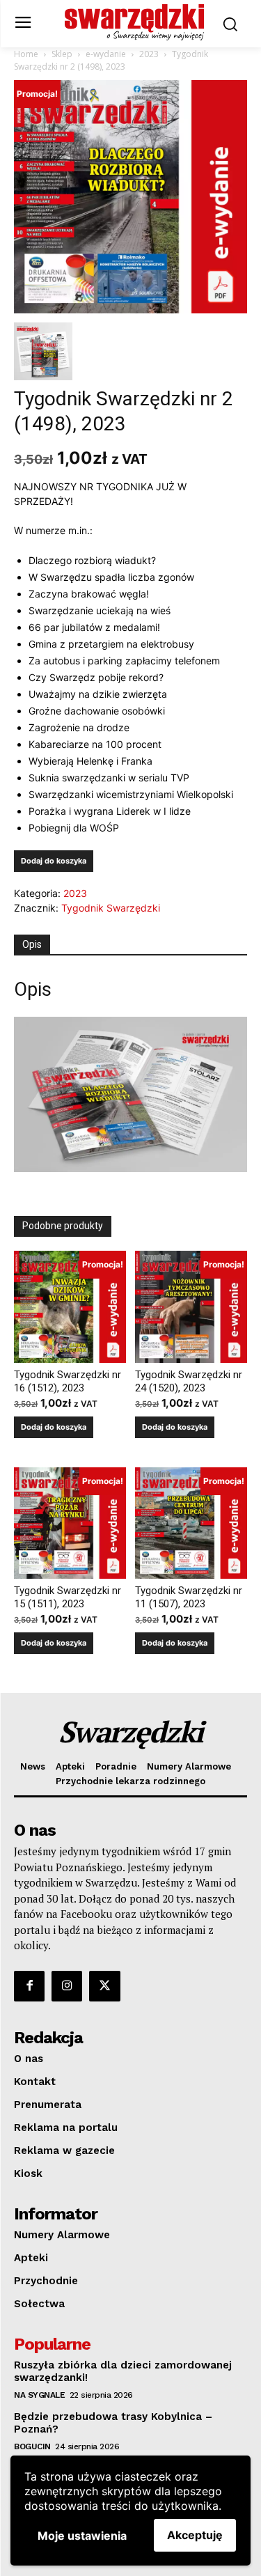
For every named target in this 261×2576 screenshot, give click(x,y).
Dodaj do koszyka (54, 861)
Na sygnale (39, 2395)
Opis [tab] (32, 944)
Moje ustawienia (82, 2536)
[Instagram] (67, 1986)
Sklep (62, 54)
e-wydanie (106, 54)
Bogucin (32, 2446)
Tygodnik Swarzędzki (111, 908)
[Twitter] (104, 1986)
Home (26, 54)
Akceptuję (195, 2535)
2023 (149, 54)
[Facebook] (29, 1986)
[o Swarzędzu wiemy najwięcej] (134, 22)
